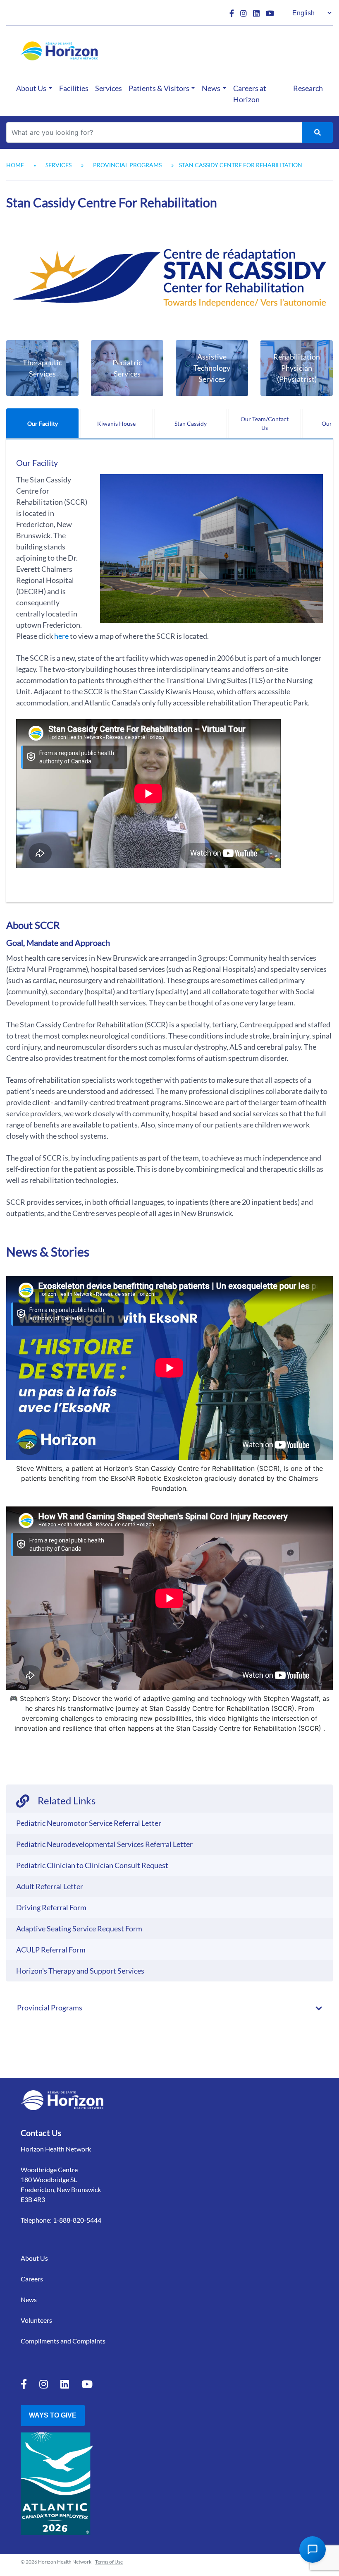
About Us (31, 88)
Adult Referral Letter (50, 1886)
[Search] (317, 132)
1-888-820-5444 (77, 2220)
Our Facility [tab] (43, 423)
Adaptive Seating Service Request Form (79, 1928)
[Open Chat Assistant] (313, 2550)
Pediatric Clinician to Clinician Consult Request (92, 1865)
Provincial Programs (127, 165)
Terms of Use (109, 2562)
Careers (32, 2279)
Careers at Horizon (250, 94)
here (61, 636)
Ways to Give (53, 2415)
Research (308, 88)
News (211, 88)
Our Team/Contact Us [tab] (265, 423)
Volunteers (36, 2320)
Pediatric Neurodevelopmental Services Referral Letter (104, 1844)
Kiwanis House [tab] (116, 423)
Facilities (74, 88)
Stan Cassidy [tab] (191, 423)
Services (109, 88)
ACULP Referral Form (51, 1950)
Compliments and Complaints (63, 2341)
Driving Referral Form (51, 1907)
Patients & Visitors (159, 88)
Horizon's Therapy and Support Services (80, 1971)
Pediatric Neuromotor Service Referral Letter (89, 1823)
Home (15, 165)
